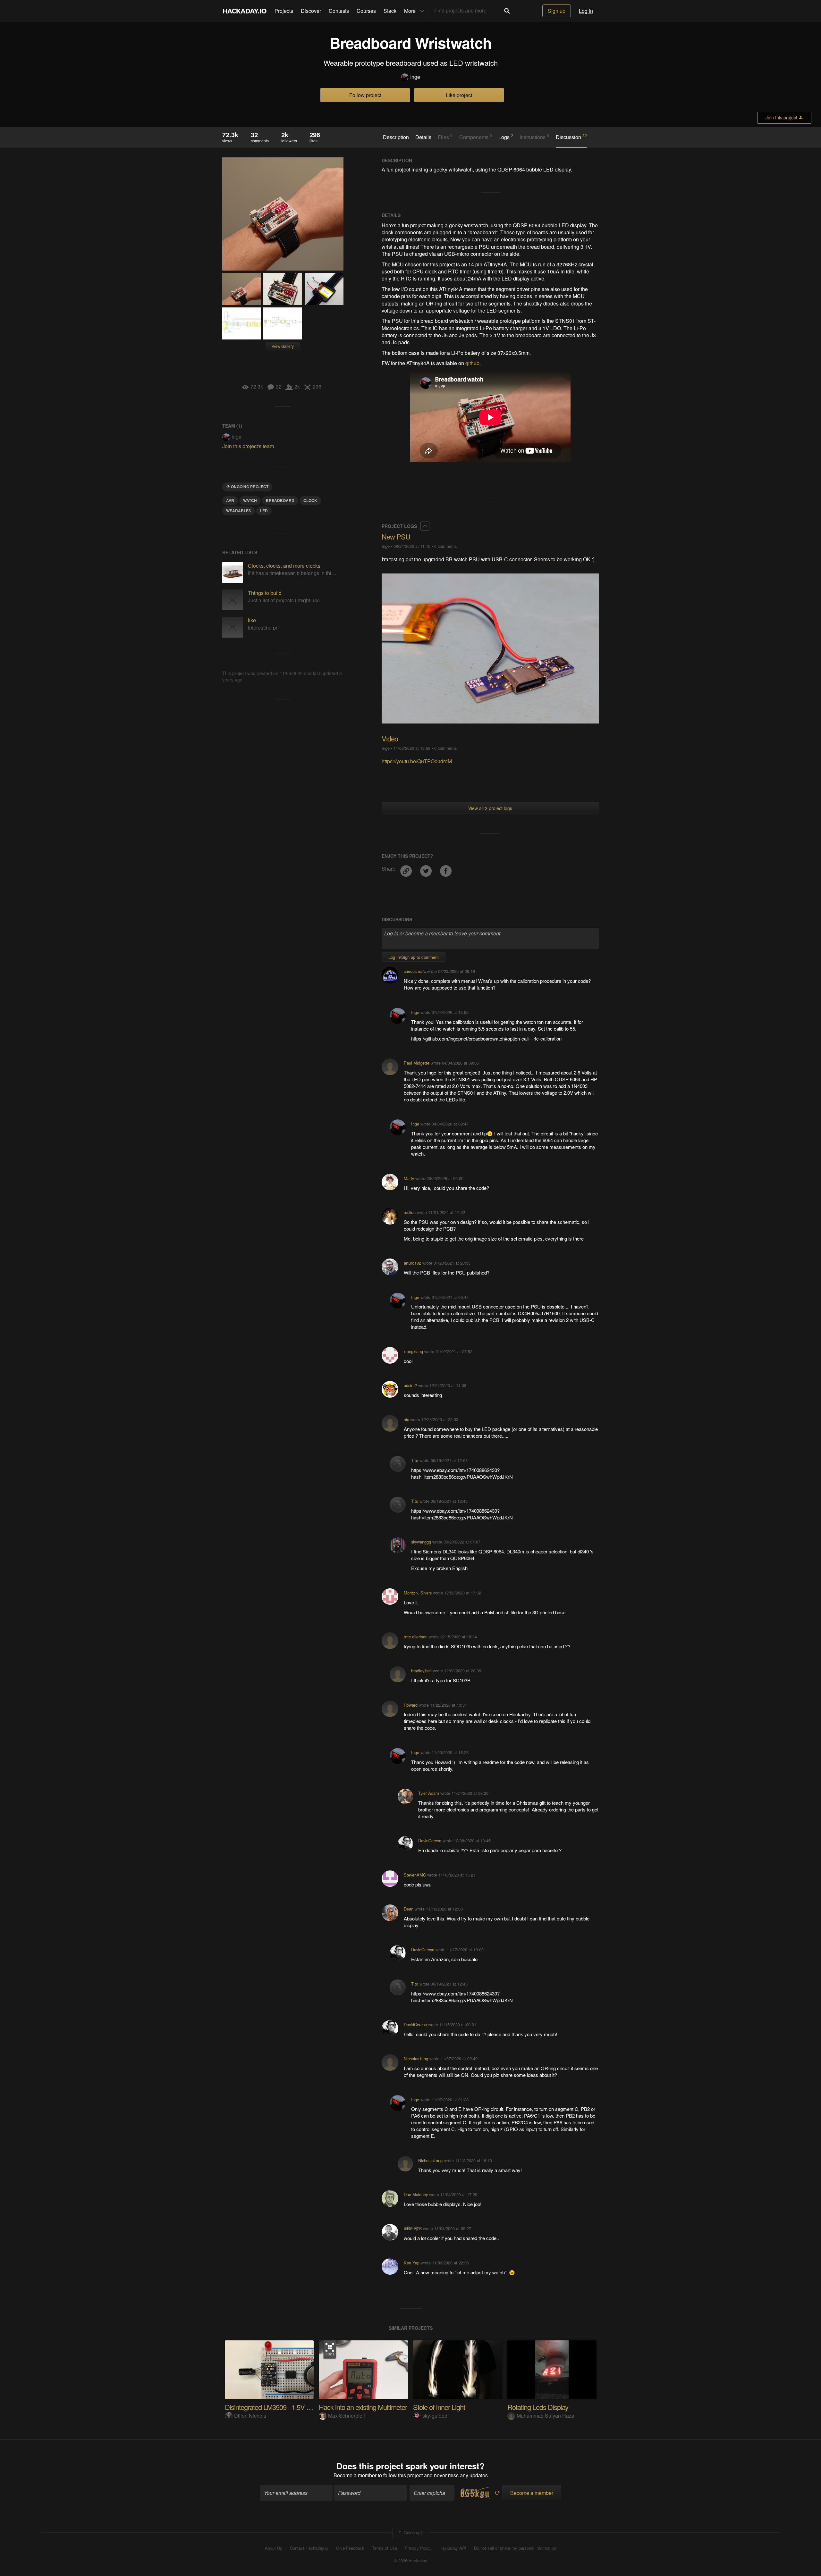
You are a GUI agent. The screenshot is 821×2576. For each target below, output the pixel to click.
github (472, 363)
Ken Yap (412, 2263)
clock (310, 500)
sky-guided (435, 2416)
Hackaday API (453, 2548)
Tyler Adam (429, 1793)
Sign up (557, 11)
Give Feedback (350, 2548)
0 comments (445, 546)
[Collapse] (425, 526)
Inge (415, 77)
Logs (506, 137)
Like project (459, 95)
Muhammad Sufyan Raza (546, 2416)
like (252, 620)
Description (396, 137)
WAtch (250, 500)
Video (390, 738)
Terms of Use (385, 2548)
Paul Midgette (417, 1063)
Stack (390, 11)
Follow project (365, 95)
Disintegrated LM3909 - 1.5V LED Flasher (283, 2407)
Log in (586, 11)
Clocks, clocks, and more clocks (284, 566)
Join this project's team (248, 446)
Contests (339, 11)
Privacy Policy (418, 2548)
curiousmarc (415, 971)
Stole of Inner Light (439, 2407)
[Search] (507, 11)
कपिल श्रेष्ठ (413, 2228)
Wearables (239, 511)
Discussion (571, 137)
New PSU (396, 536)
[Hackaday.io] (245, 11)
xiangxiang (413, 1351)
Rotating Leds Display (538, 2407)
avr (230, 500)
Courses (366, 11)
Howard (411, 1705)
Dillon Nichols (250, 2416)
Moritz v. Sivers (418, 1593)
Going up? (413, 2532)
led (264, 511)
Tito (415, 1460)
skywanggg (421, 1542)
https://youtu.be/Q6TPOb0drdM (417, 761)
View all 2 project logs (490, 808)
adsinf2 (410, 1385)
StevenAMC (415, 1875)
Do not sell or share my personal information (515, 2548)
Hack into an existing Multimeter (363, 2407)
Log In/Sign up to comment (414, 957)
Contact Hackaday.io (309, 2548)
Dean (409, 1909)
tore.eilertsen (416, 1637)
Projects (284, 11)
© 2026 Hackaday (410, 2561)
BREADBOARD (280, 500)
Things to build (265, 593)
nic (406, 1419)
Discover (311, 11)
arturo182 (412, 1263)
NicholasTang (416, 2058)
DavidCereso (430, 1840)
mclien (410, 1212)
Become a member (355, 2475)
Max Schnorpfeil (347, 2416)
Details (423, 137)
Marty (409, 1178)
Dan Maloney (416, 2194)
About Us (274, 2548)
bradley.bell (421, 1671)
